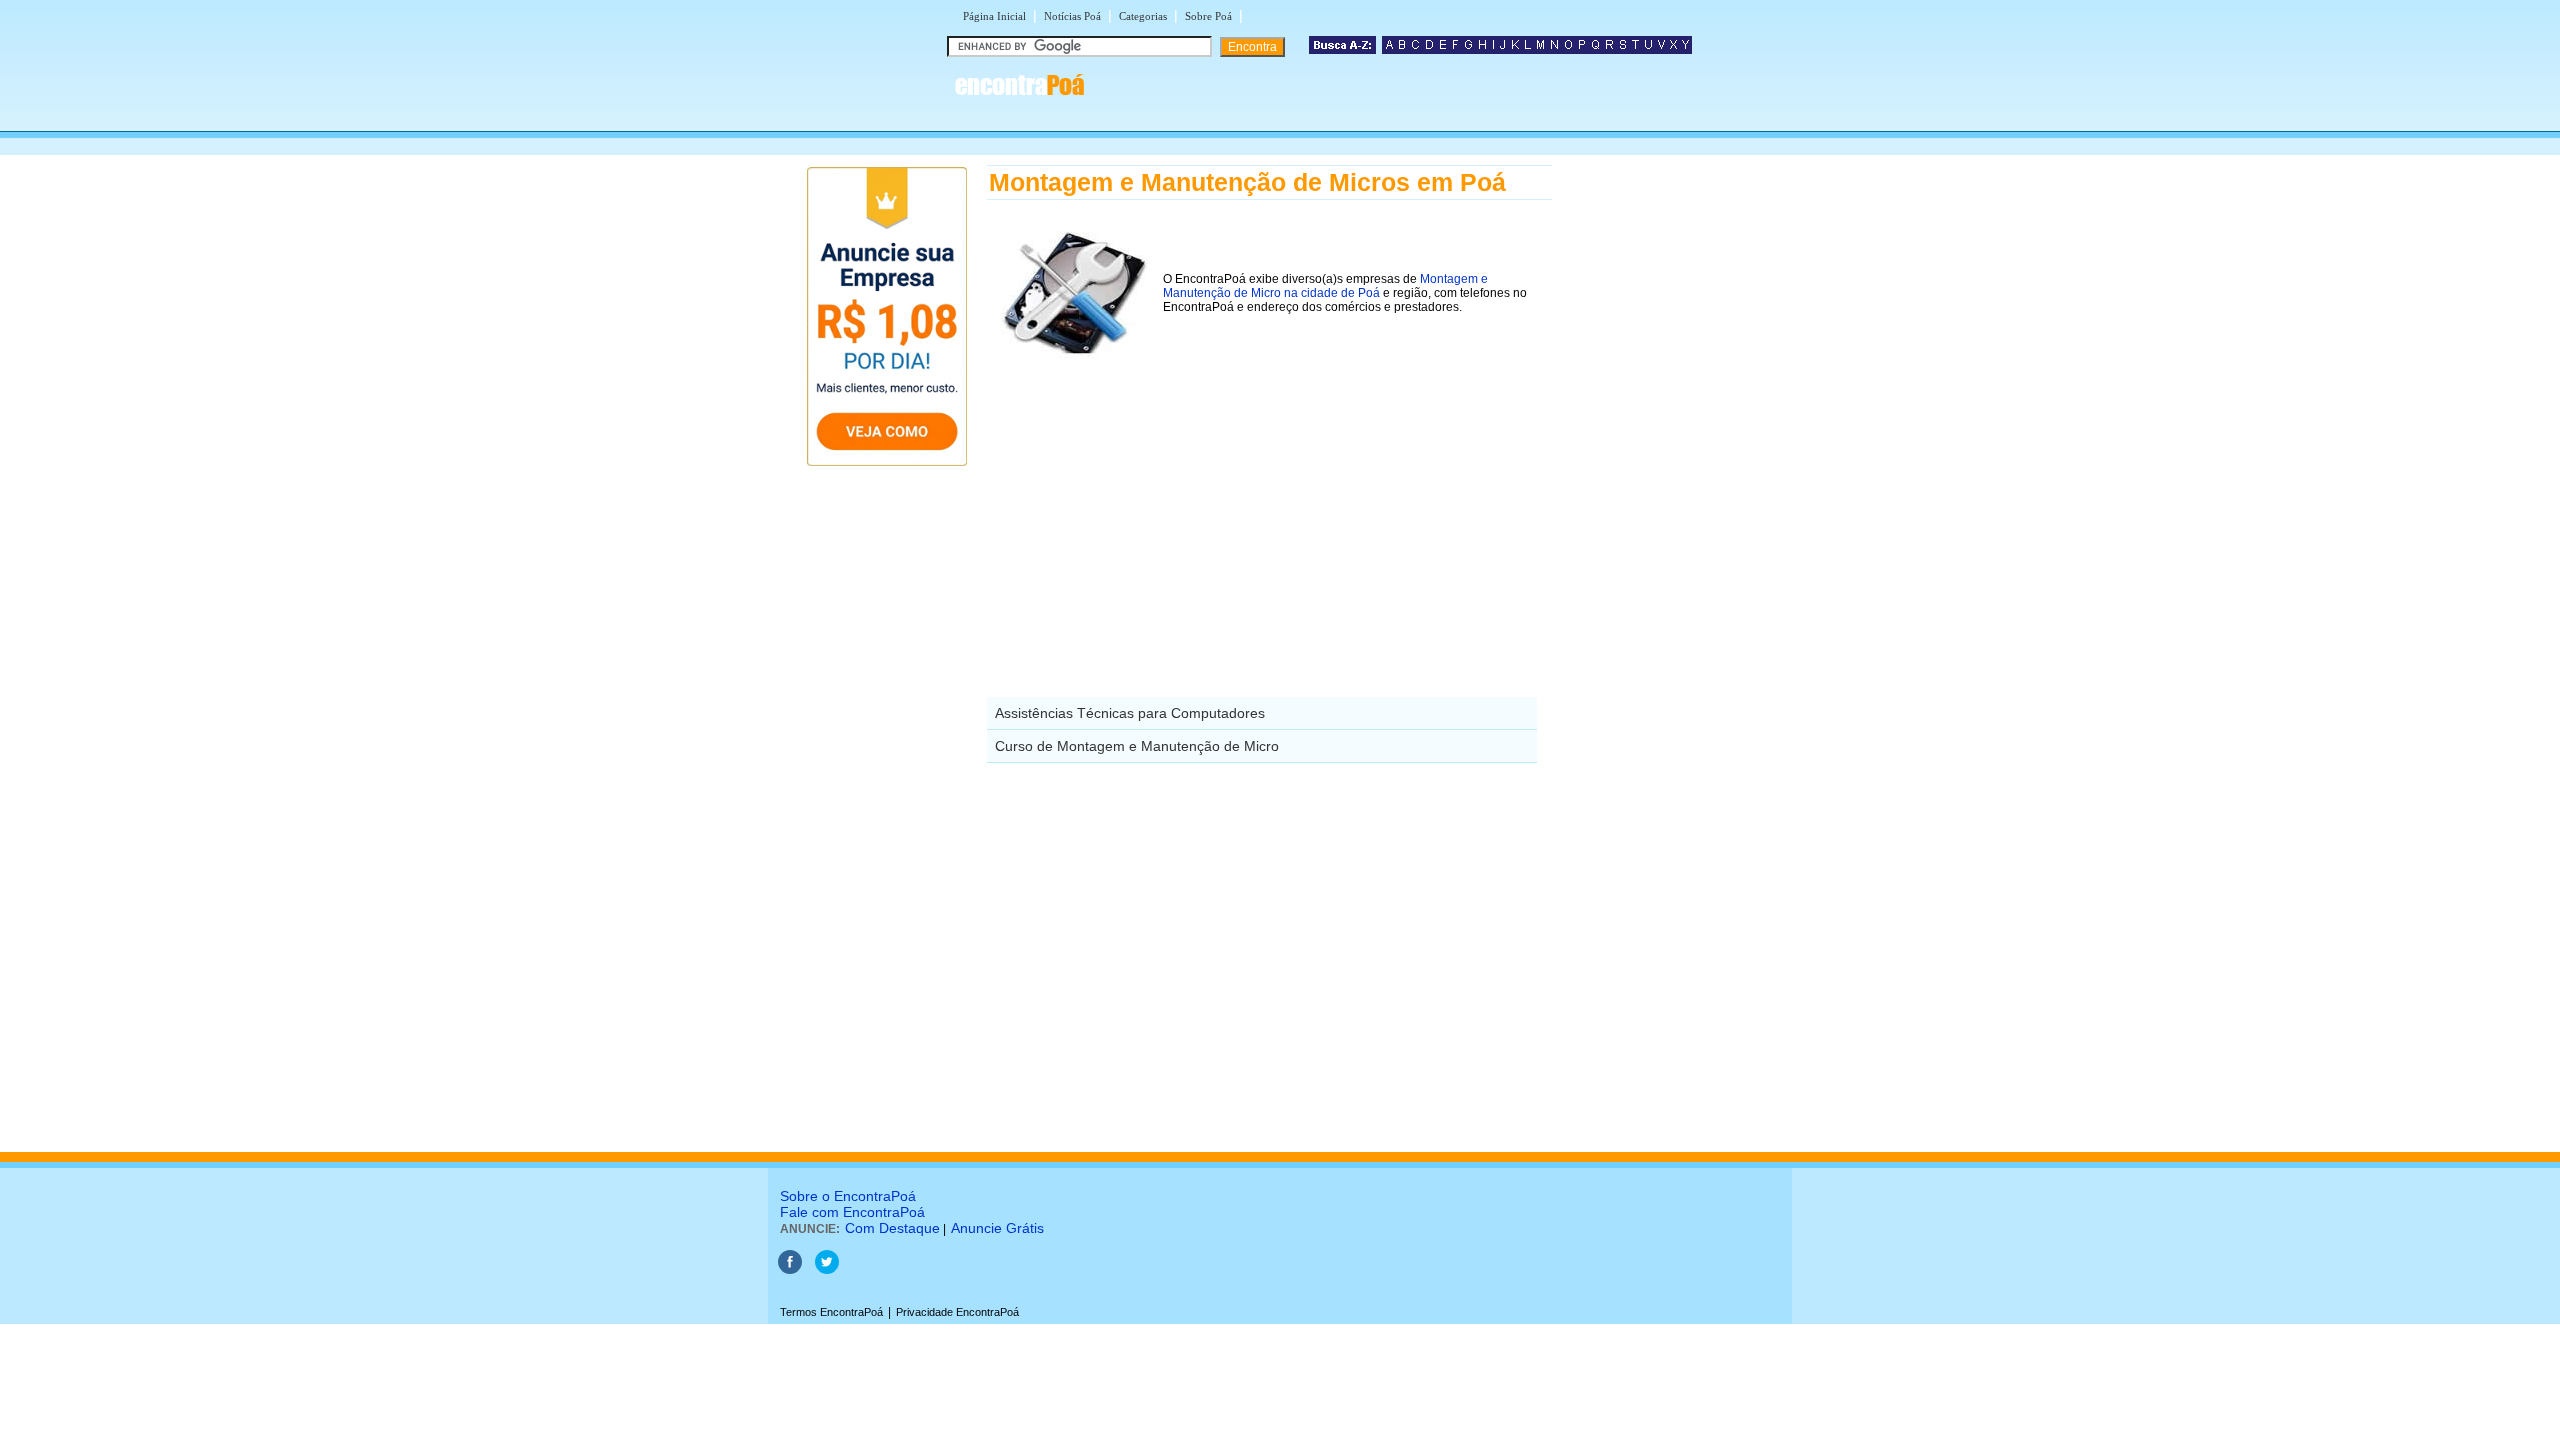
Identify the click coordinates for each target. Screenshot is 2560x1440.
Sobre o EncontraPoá (848, 1196)
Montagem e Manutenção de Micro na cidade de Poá (1325, 286)
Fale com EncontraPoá (852, 1212)
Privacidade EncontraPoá (957, 1312)
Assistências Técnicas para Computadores (1130, 713)
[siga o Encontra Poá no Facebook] (790, 1270)
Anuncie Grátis (997, 1228)
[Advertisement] (1269, 509)
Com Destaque (892, 1228)
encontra (1019, 85)
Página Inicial (994, 16)
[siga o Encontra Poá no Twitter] (827, 1270)
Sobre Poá (1208, 16)
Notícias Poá (1072, 16)
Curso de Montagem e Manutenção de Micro (1137, 746)
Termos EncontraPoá (831, 1312)
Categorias (1143, 16)
